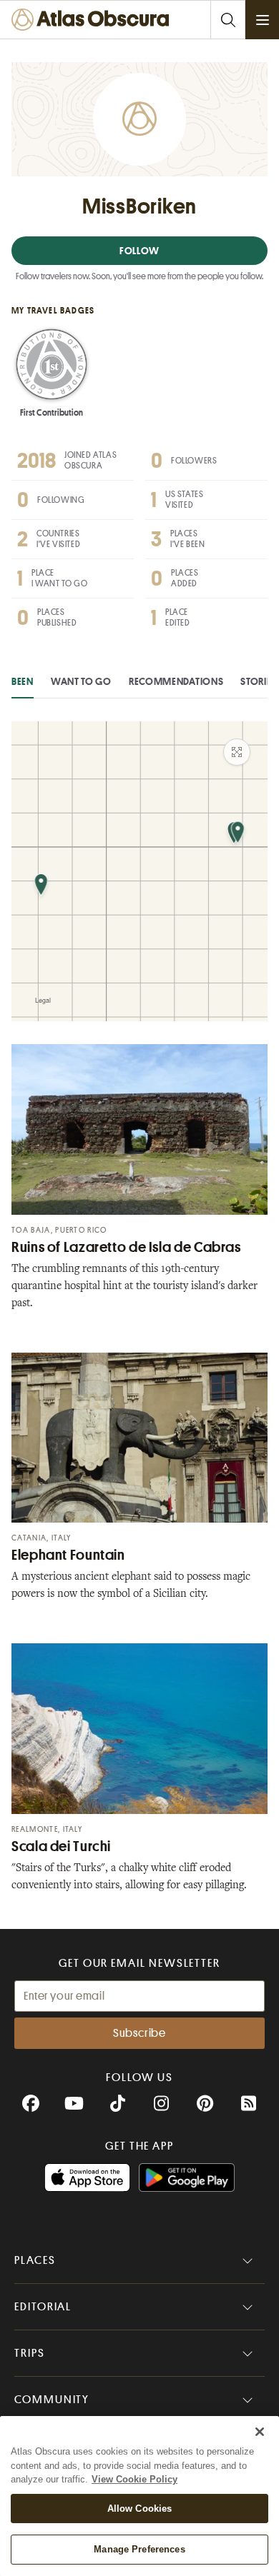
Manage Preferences (139, 2549)
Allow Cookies (140, 2509)
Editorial (43, 2307)
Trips (30, 2353)
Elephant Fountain (68, 1555)
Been (23, 681)
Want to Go (81, 681)
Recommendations (176, 681)
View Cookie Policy (134, 2479)
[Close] (260, 2432)
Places (35, 2260)
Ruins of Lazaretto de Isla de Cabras (126, 1247)
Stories (259, 681)
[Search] (227, 20)
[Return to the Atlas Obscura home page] (94, 20)
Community (52, 2400)
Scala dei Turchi (61, 1846)
